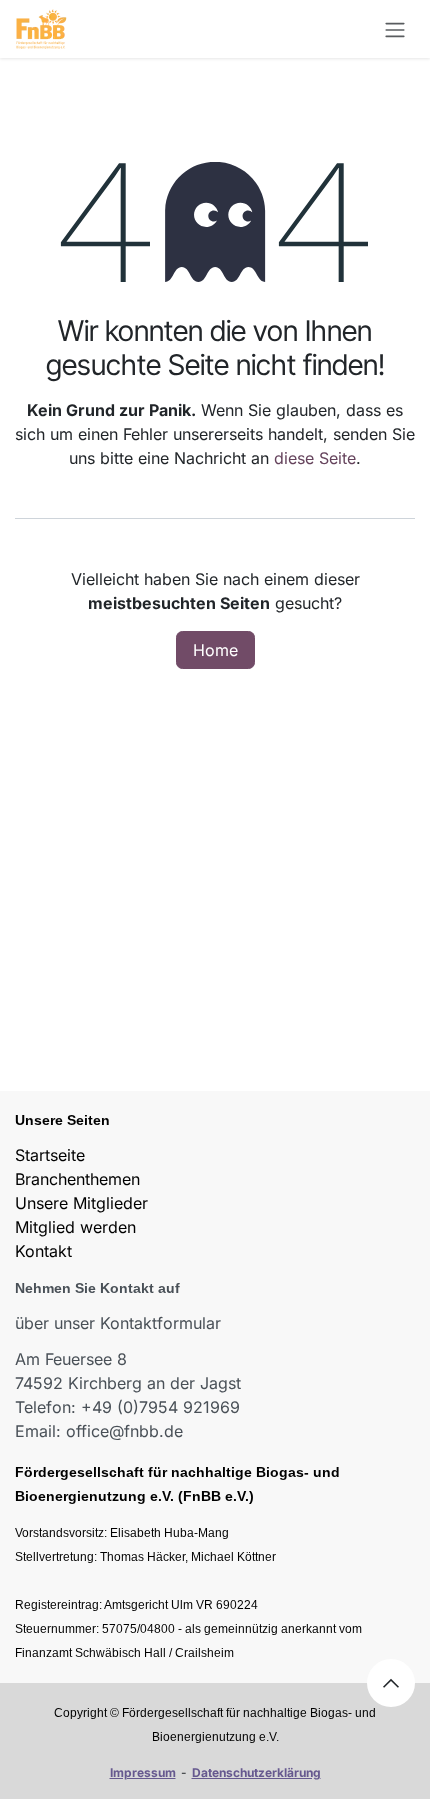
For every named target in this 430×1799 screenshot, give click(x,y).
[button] (391, 1683)
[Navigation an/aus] (395, 29)
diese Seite (315, 458)
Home (215, 650)
